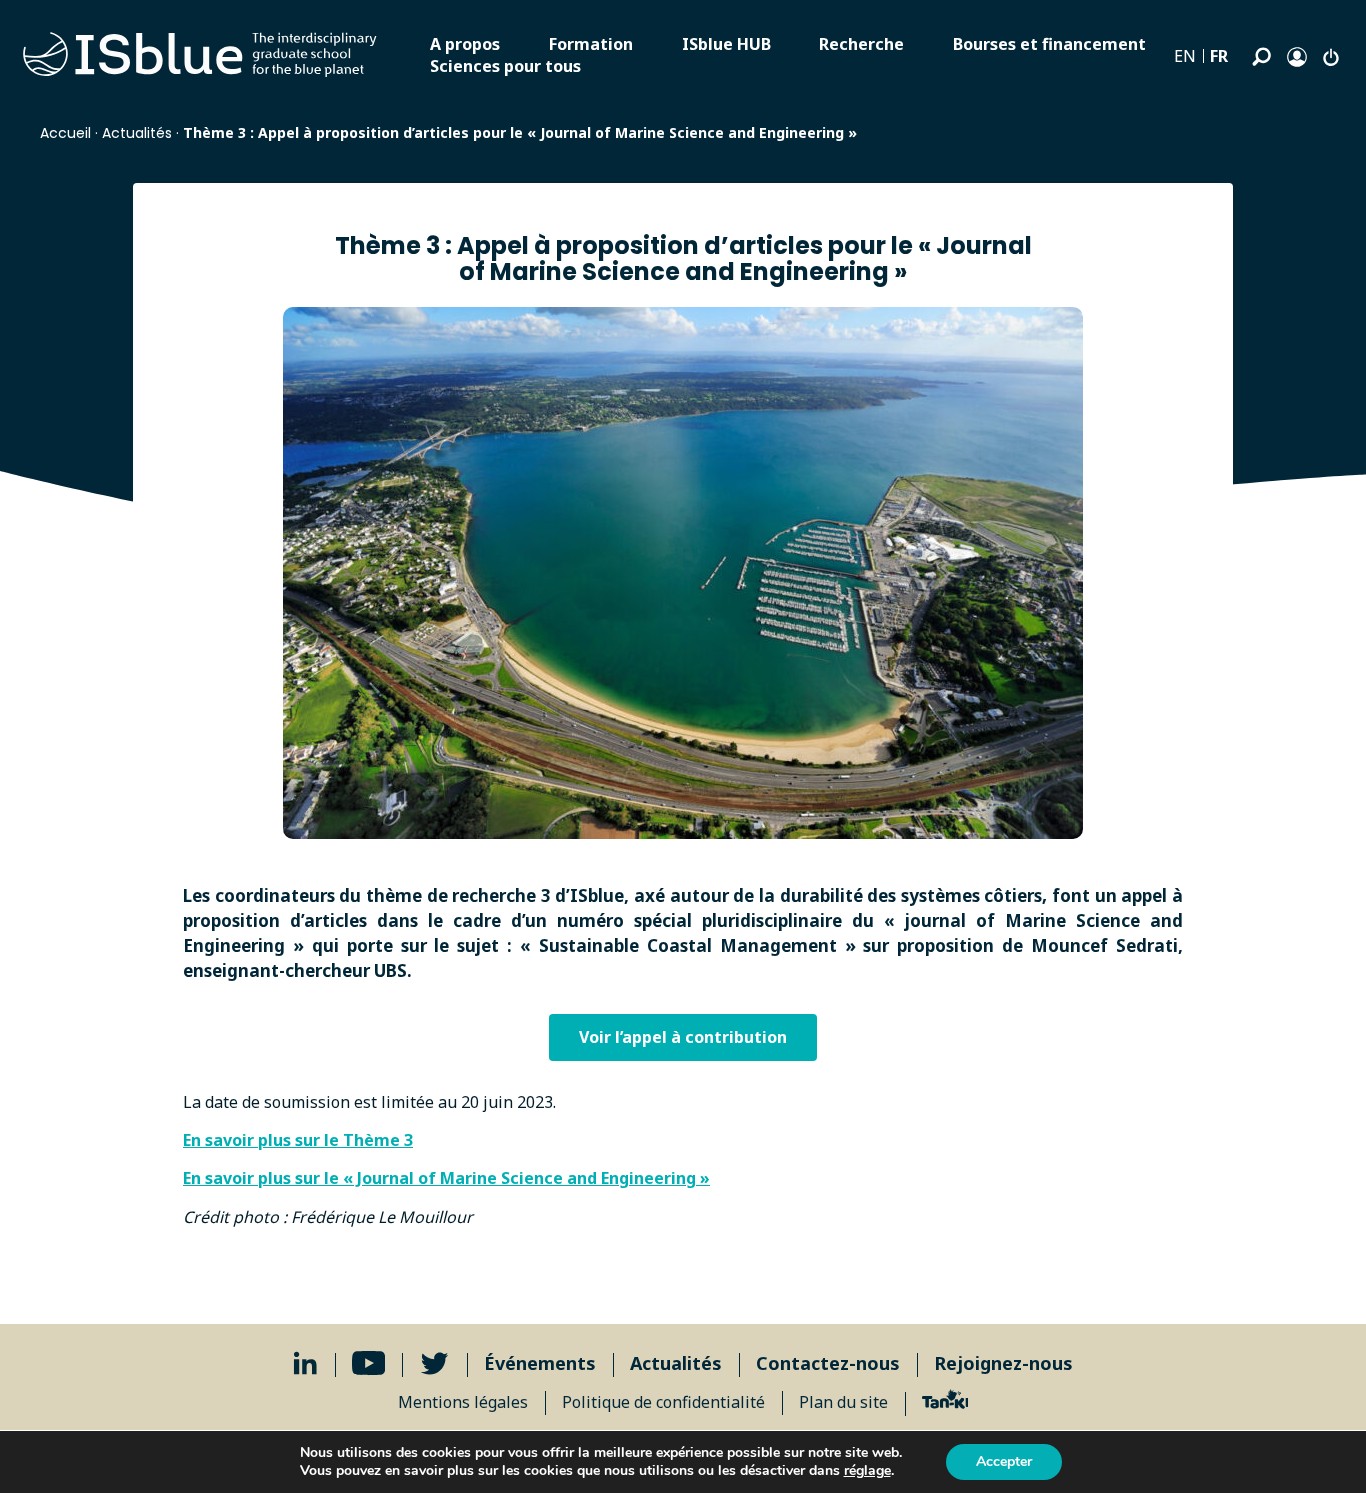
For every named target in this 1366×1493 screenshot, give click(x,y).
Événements (540, 1363)
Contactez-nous (828, 1363)
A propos (465, 44)
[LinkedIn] (305, 1363)
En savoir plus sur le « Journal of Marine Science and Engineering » (446, 1178)
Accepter (1004, 1461)
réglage (867, 1471)
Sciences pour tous (505, 66)
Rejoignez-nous (1003, 1363)
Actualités (137, 133)
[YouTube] (369, 1363)
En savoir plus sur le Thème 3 (298, 1140)
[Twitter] (434, 1363)
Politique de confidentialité (663, 1402)
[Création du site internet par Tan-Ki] (945, 1402)
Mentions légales (463, 1402)
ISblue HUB (726, 44)
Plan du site (843, 1402)
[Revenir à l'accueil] (200, 55)
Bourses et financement (1049, 44)
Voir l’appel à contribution (683, 1037)
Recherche (861, 44)
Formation (591, 44)
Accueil (65, 133)
